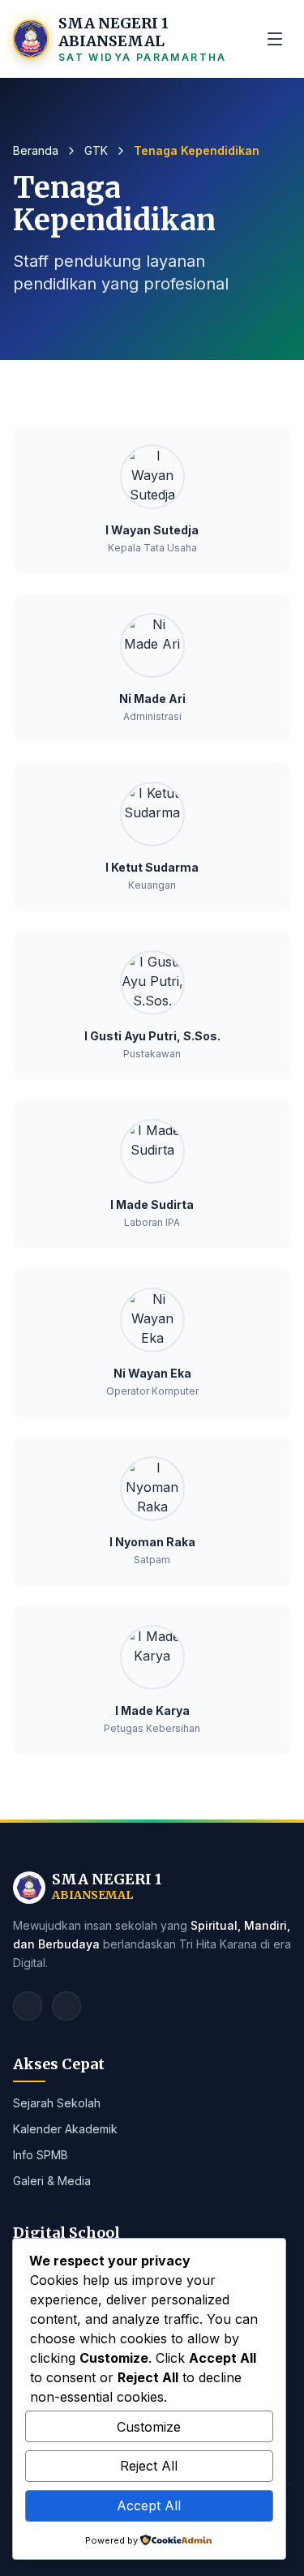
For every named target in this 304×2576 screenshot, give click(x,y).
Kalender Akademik (65, 2129)
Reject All (149, 2466)
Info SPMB (41, 2155)
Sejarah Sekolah (57, 2103)
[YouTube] (66, 2006)
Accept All (149, 2505)
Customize (149, 2427)
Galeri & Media (52, 2181)
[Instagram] (28, 2006)
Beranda (36, 150)
